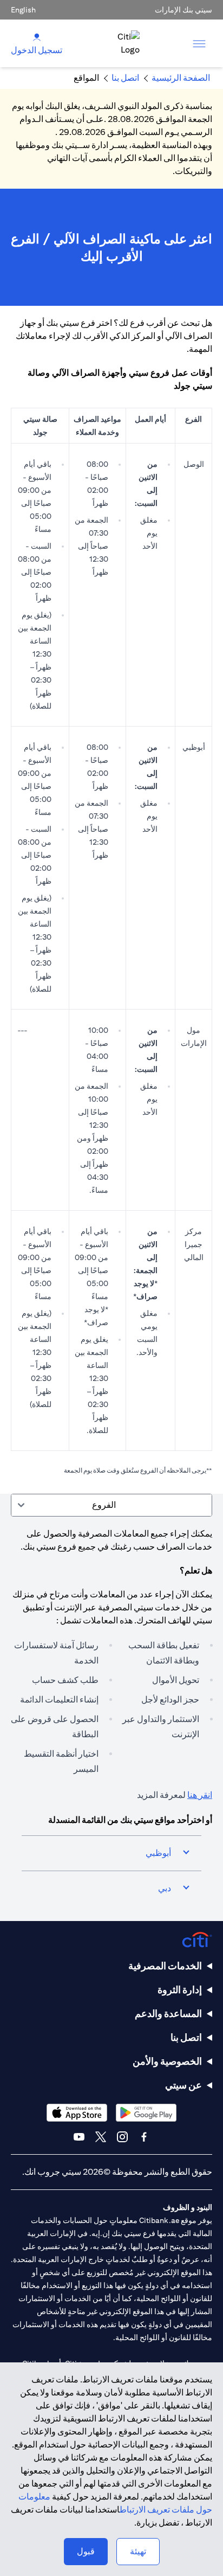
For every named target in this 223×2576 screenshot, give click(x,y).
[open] (199, 43)
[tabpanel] (111, 1719)
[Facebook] (144, 2137)
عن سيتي (183, 2085)
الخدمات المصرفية (165, 1966)
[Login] (37, 37)
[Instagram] (122, 2137)
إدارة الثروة (180, 1990)
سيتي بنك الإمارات (183, 10)
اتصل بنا (186, 2037)
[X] (101, 2137)
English (23, 10)
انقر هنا (200, 1795)
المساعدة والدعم (168, 2013)
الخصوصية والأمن (167, 2061)
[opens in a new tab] (146, 2113)
